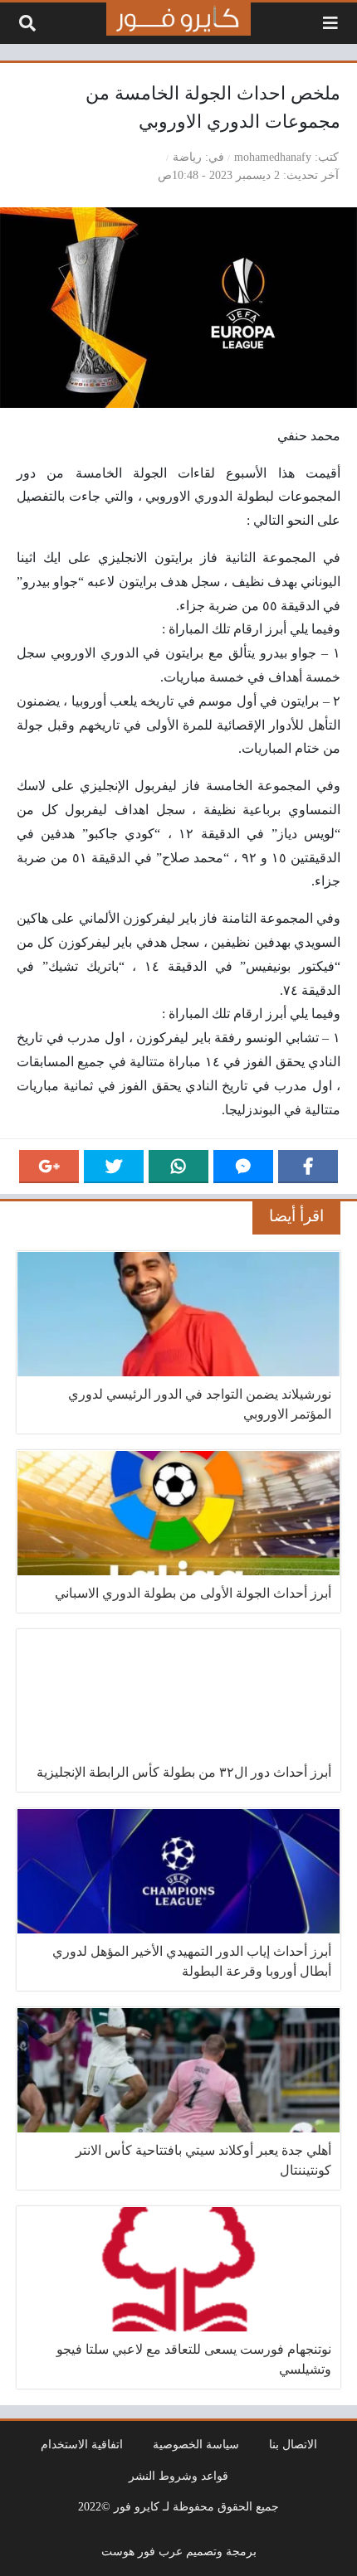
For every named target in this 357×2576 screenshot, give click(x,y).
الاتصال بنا (293, 2444)
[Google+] (49, 1167)
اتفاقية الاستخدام (82, 2444)
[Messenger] (243, 1167)
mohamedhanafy (273, 157)
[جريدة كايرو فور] (178, 19)
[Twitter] (114, 1167)
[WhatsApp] (178, 1167)
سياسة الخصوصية (196, 2444)
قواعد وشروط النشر (178, 2476)
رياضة (187, 157)
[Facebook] (308, 1167)
